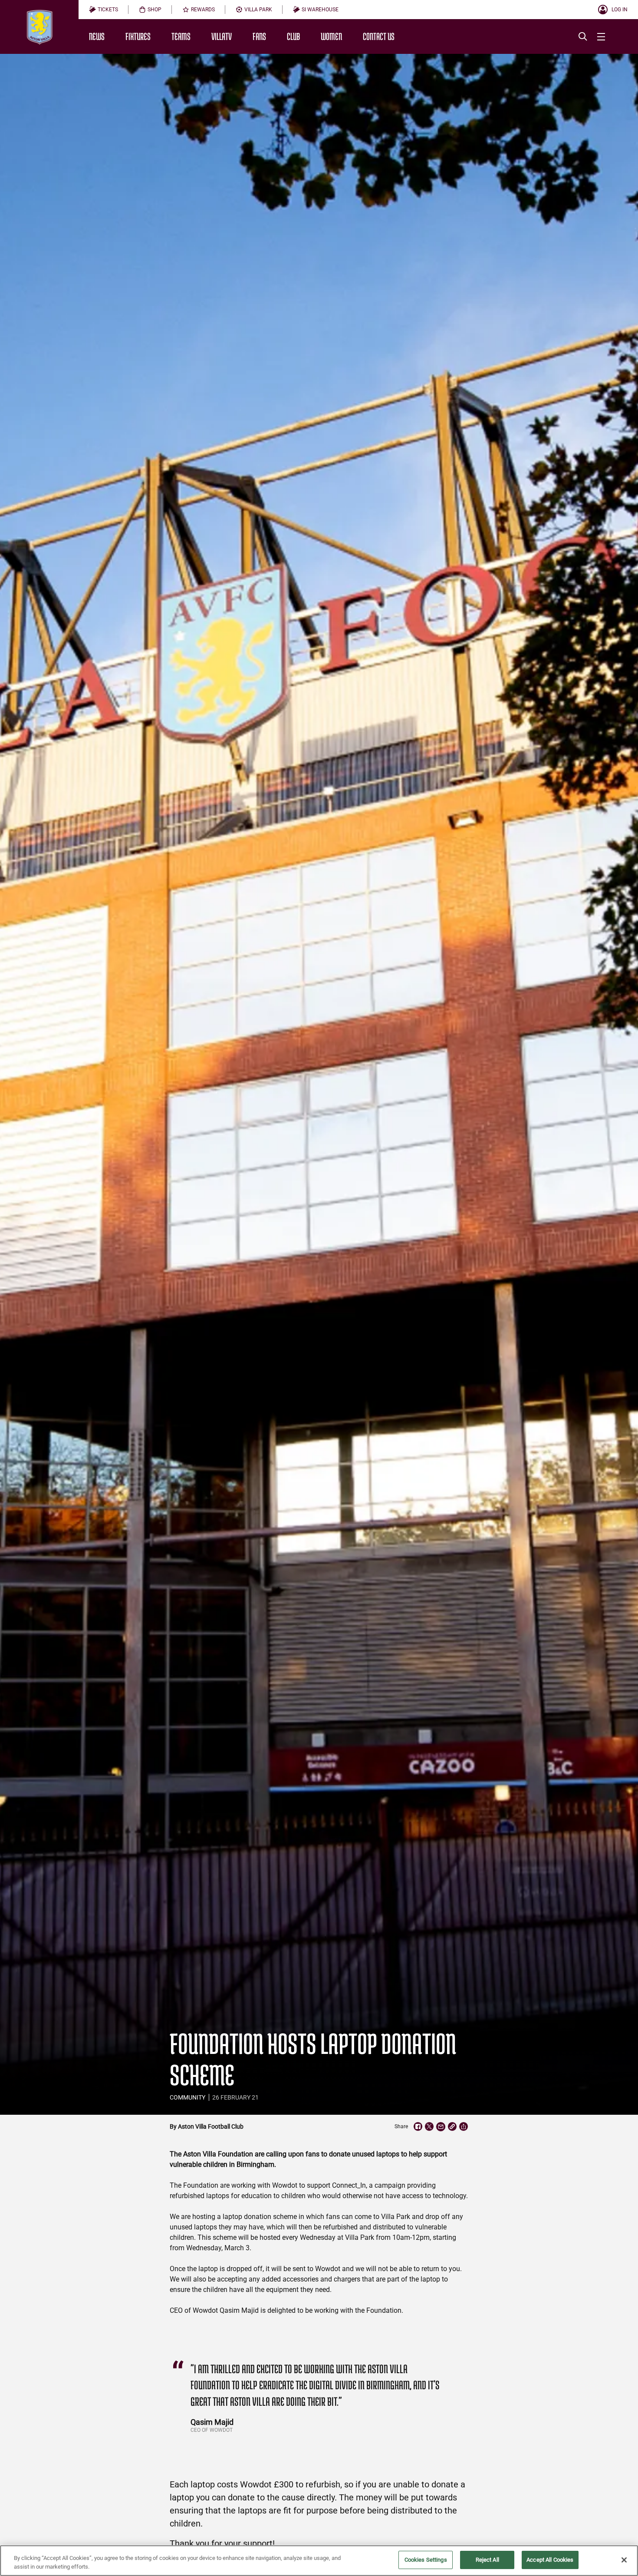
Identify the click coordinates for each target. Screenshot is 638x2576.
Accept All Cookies (550, 2560)
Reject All (487, 2560)
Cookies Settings (426, 2560)
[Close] (624, 2560)
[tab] (104, 10)
